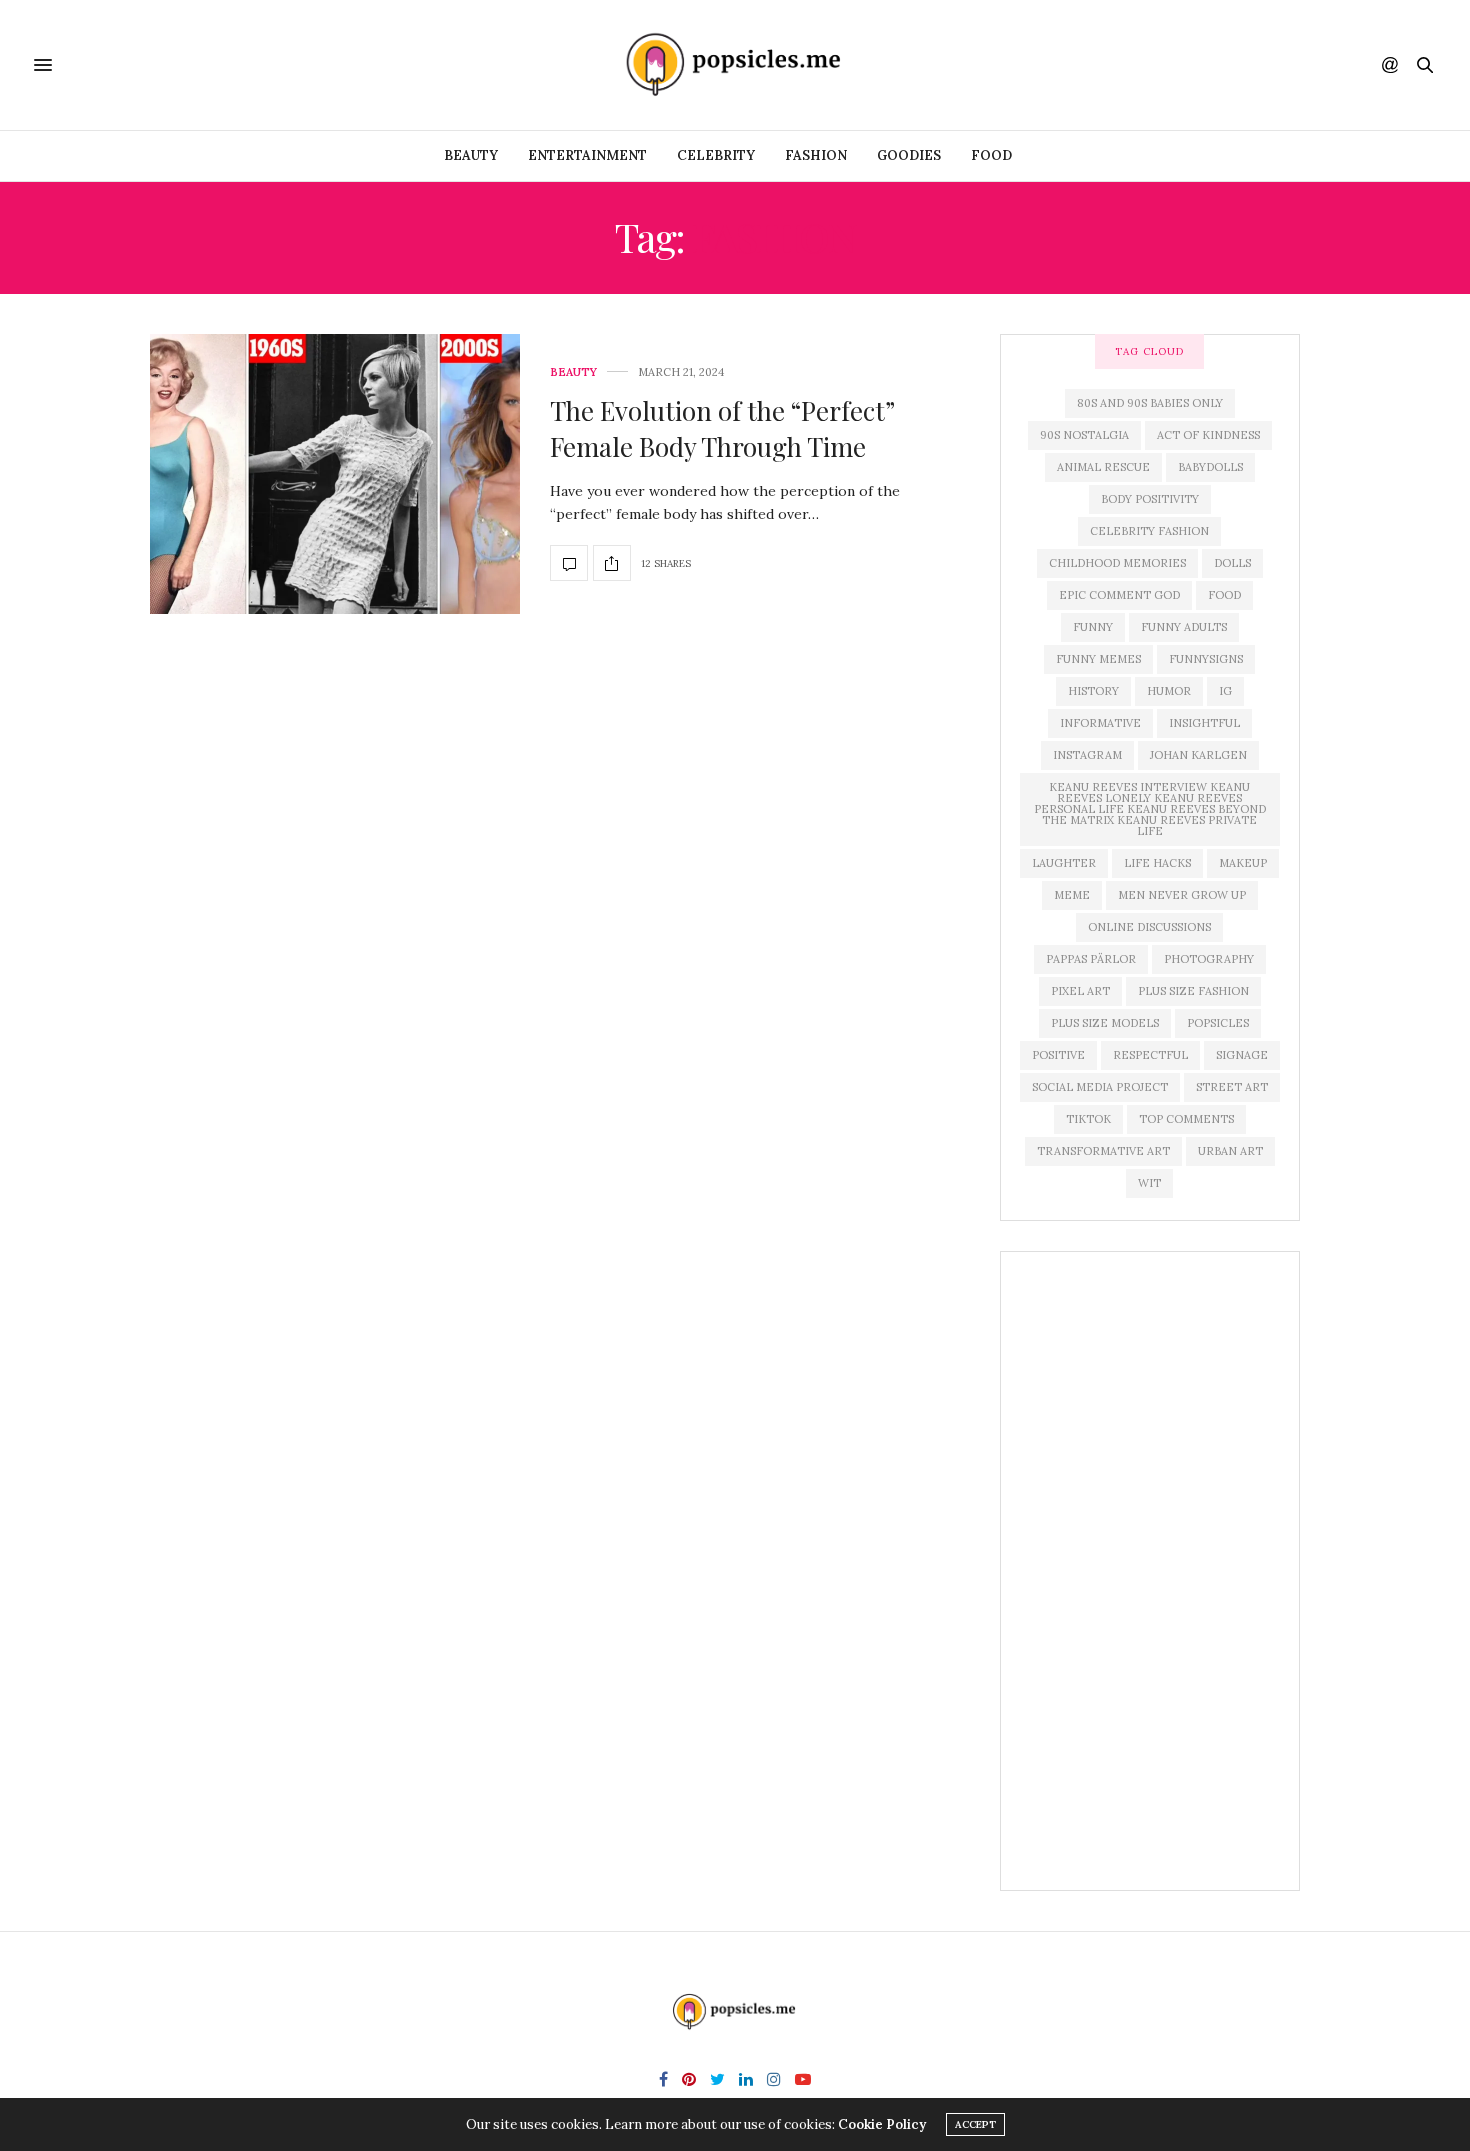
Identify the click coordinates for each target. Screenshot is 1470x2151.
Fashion (816, 155)
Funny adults (1184, 627)
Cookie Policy (882, 2124)
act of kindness (1208, 435)
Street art (1232, 1087)
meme (1072, 895)
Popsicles (1218, 1023)
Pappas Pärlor (1091, 959)
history (1093, 691)
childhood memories (1117, 563)
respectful (1150, 1055)
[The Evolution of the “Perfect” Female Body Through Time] (335, 474)
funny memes (1098, 659)
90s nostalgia (1084, 435)
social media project (1100, 1087)
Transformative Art (1103, 1151)
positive (1058, 1055)
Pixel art (1080, 991)
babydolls (1210, 467)
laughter (1064, 863)
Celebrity (716, 155)
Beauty (471, 155)
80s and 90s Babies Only (1150, 403)
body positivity (1150, 499)
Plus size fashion (1193, 991)
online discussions (1149, 927)
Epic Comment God (1119, 595)
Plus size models (1105, 1023)
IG (1225, 691)
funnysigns (1206, 659)
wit (1149, 1183)
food (1224, 595)
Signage (1242, 1055)
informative (1100, 723)
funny (1093, 627)
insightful (1204, 723)
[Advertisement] (1150, 1571)
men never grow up (1182, 895)
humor (1169, 691)
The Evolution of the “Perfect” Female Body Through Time (722, 428)
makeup (1243, 863)
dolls (1232, 563)
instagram (1087, 755)
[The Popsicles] (735, 65)
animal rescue (1103, 467)
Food (991, 155)
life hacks (1157, 863)
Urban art (1230, 1151)
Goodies (909, 155)
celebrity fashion (1149, 531)
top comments (1186, 1119)
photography (1209, 959)
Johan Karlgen (1198, 755)
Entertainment (587, 155)
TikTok (1088, 1119)
